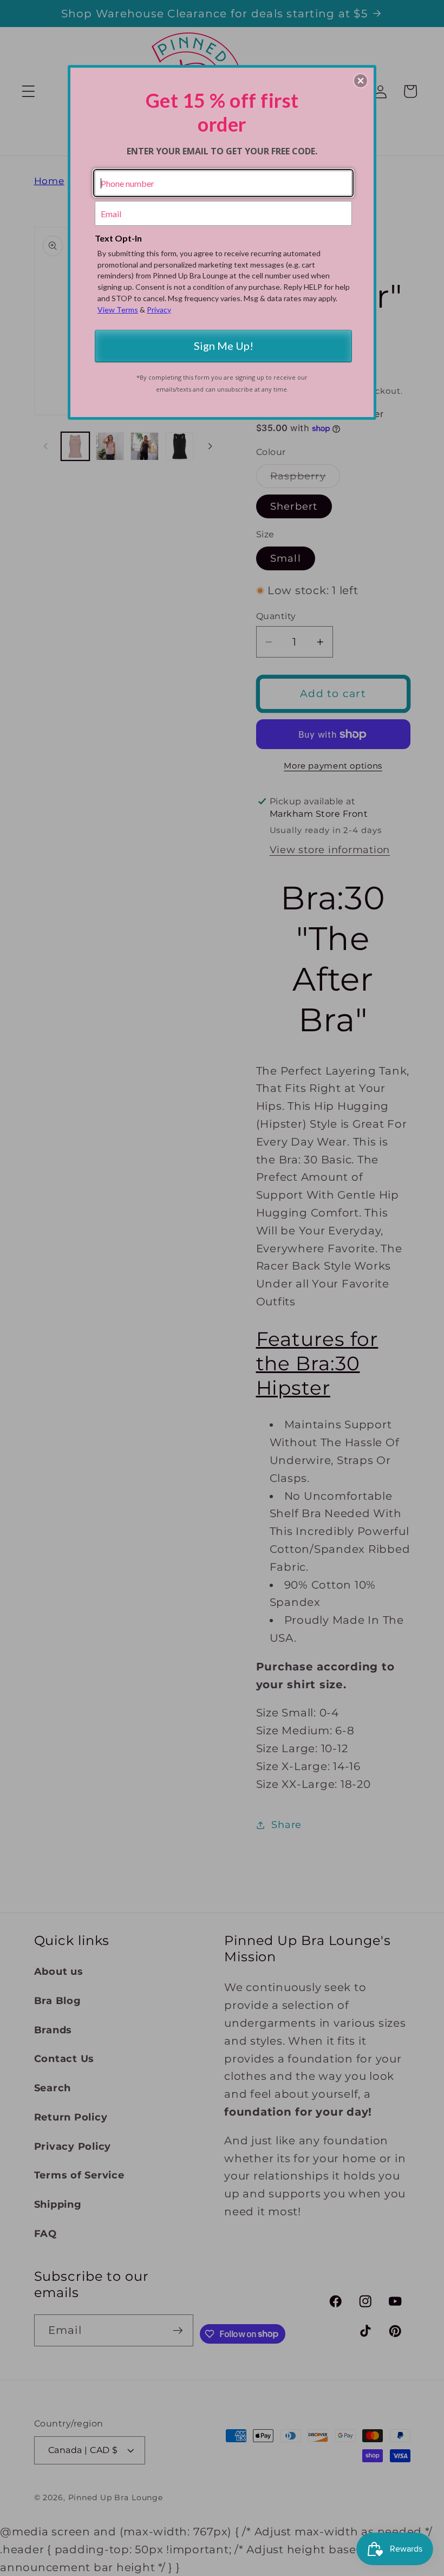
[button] (361, 81)
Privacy (159, 310)
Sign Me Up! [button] (224, 346)
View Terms (118, 310)
